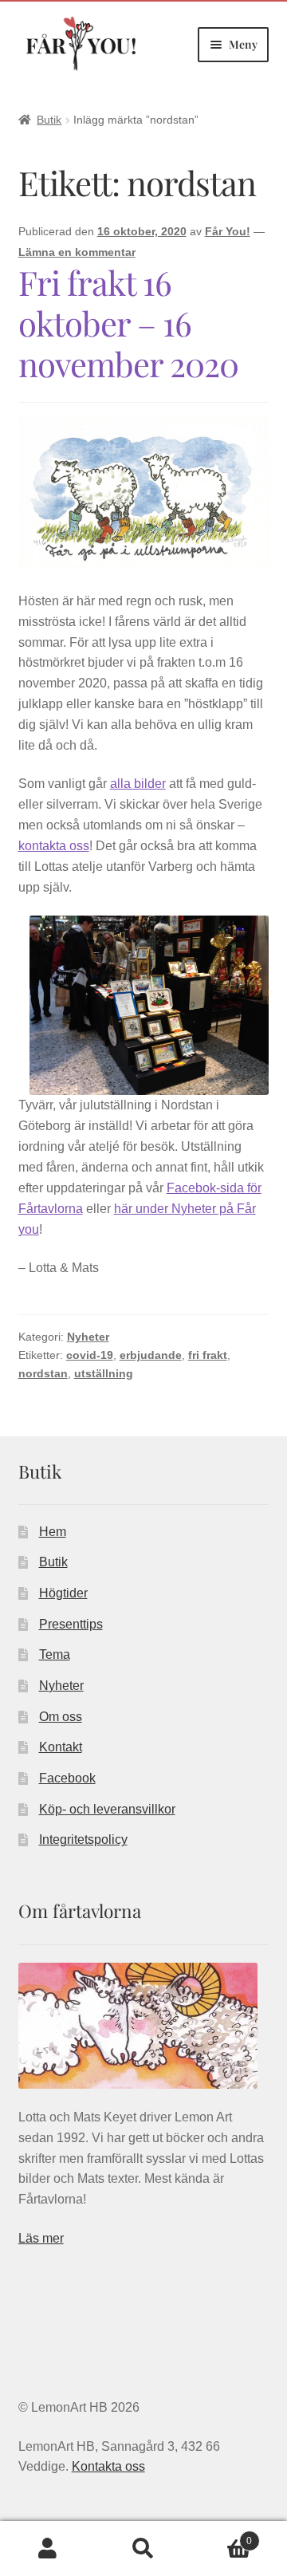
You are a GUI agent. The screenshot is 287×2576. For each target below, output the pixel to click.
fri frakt (208, 1355)
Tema (55, 1654)
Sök (143, 2549)
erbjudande (151, 1355)
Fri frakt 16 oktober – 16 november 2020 (128, 323)
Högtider (63, 1593)
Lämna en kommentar (77, 252)
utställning (104, 1373)
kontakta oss (54, 846)
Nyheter (88, 1337)
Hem (53, 1532)
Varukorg (222, 2536)
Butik (49, 120)
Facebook (67, 1778)
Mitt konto (48, 2549)
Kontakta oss (108, 2466)
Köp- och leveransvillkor (107, 1809)
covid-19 (90, 1355)
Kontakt (61, 1747)
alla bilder (138, 784)
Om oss (61, 1717)
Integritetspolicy (83, 1839)
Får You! (228, 231)
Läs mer (41, 2238)
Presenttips (71, 1624)
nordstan (43, 1373)
